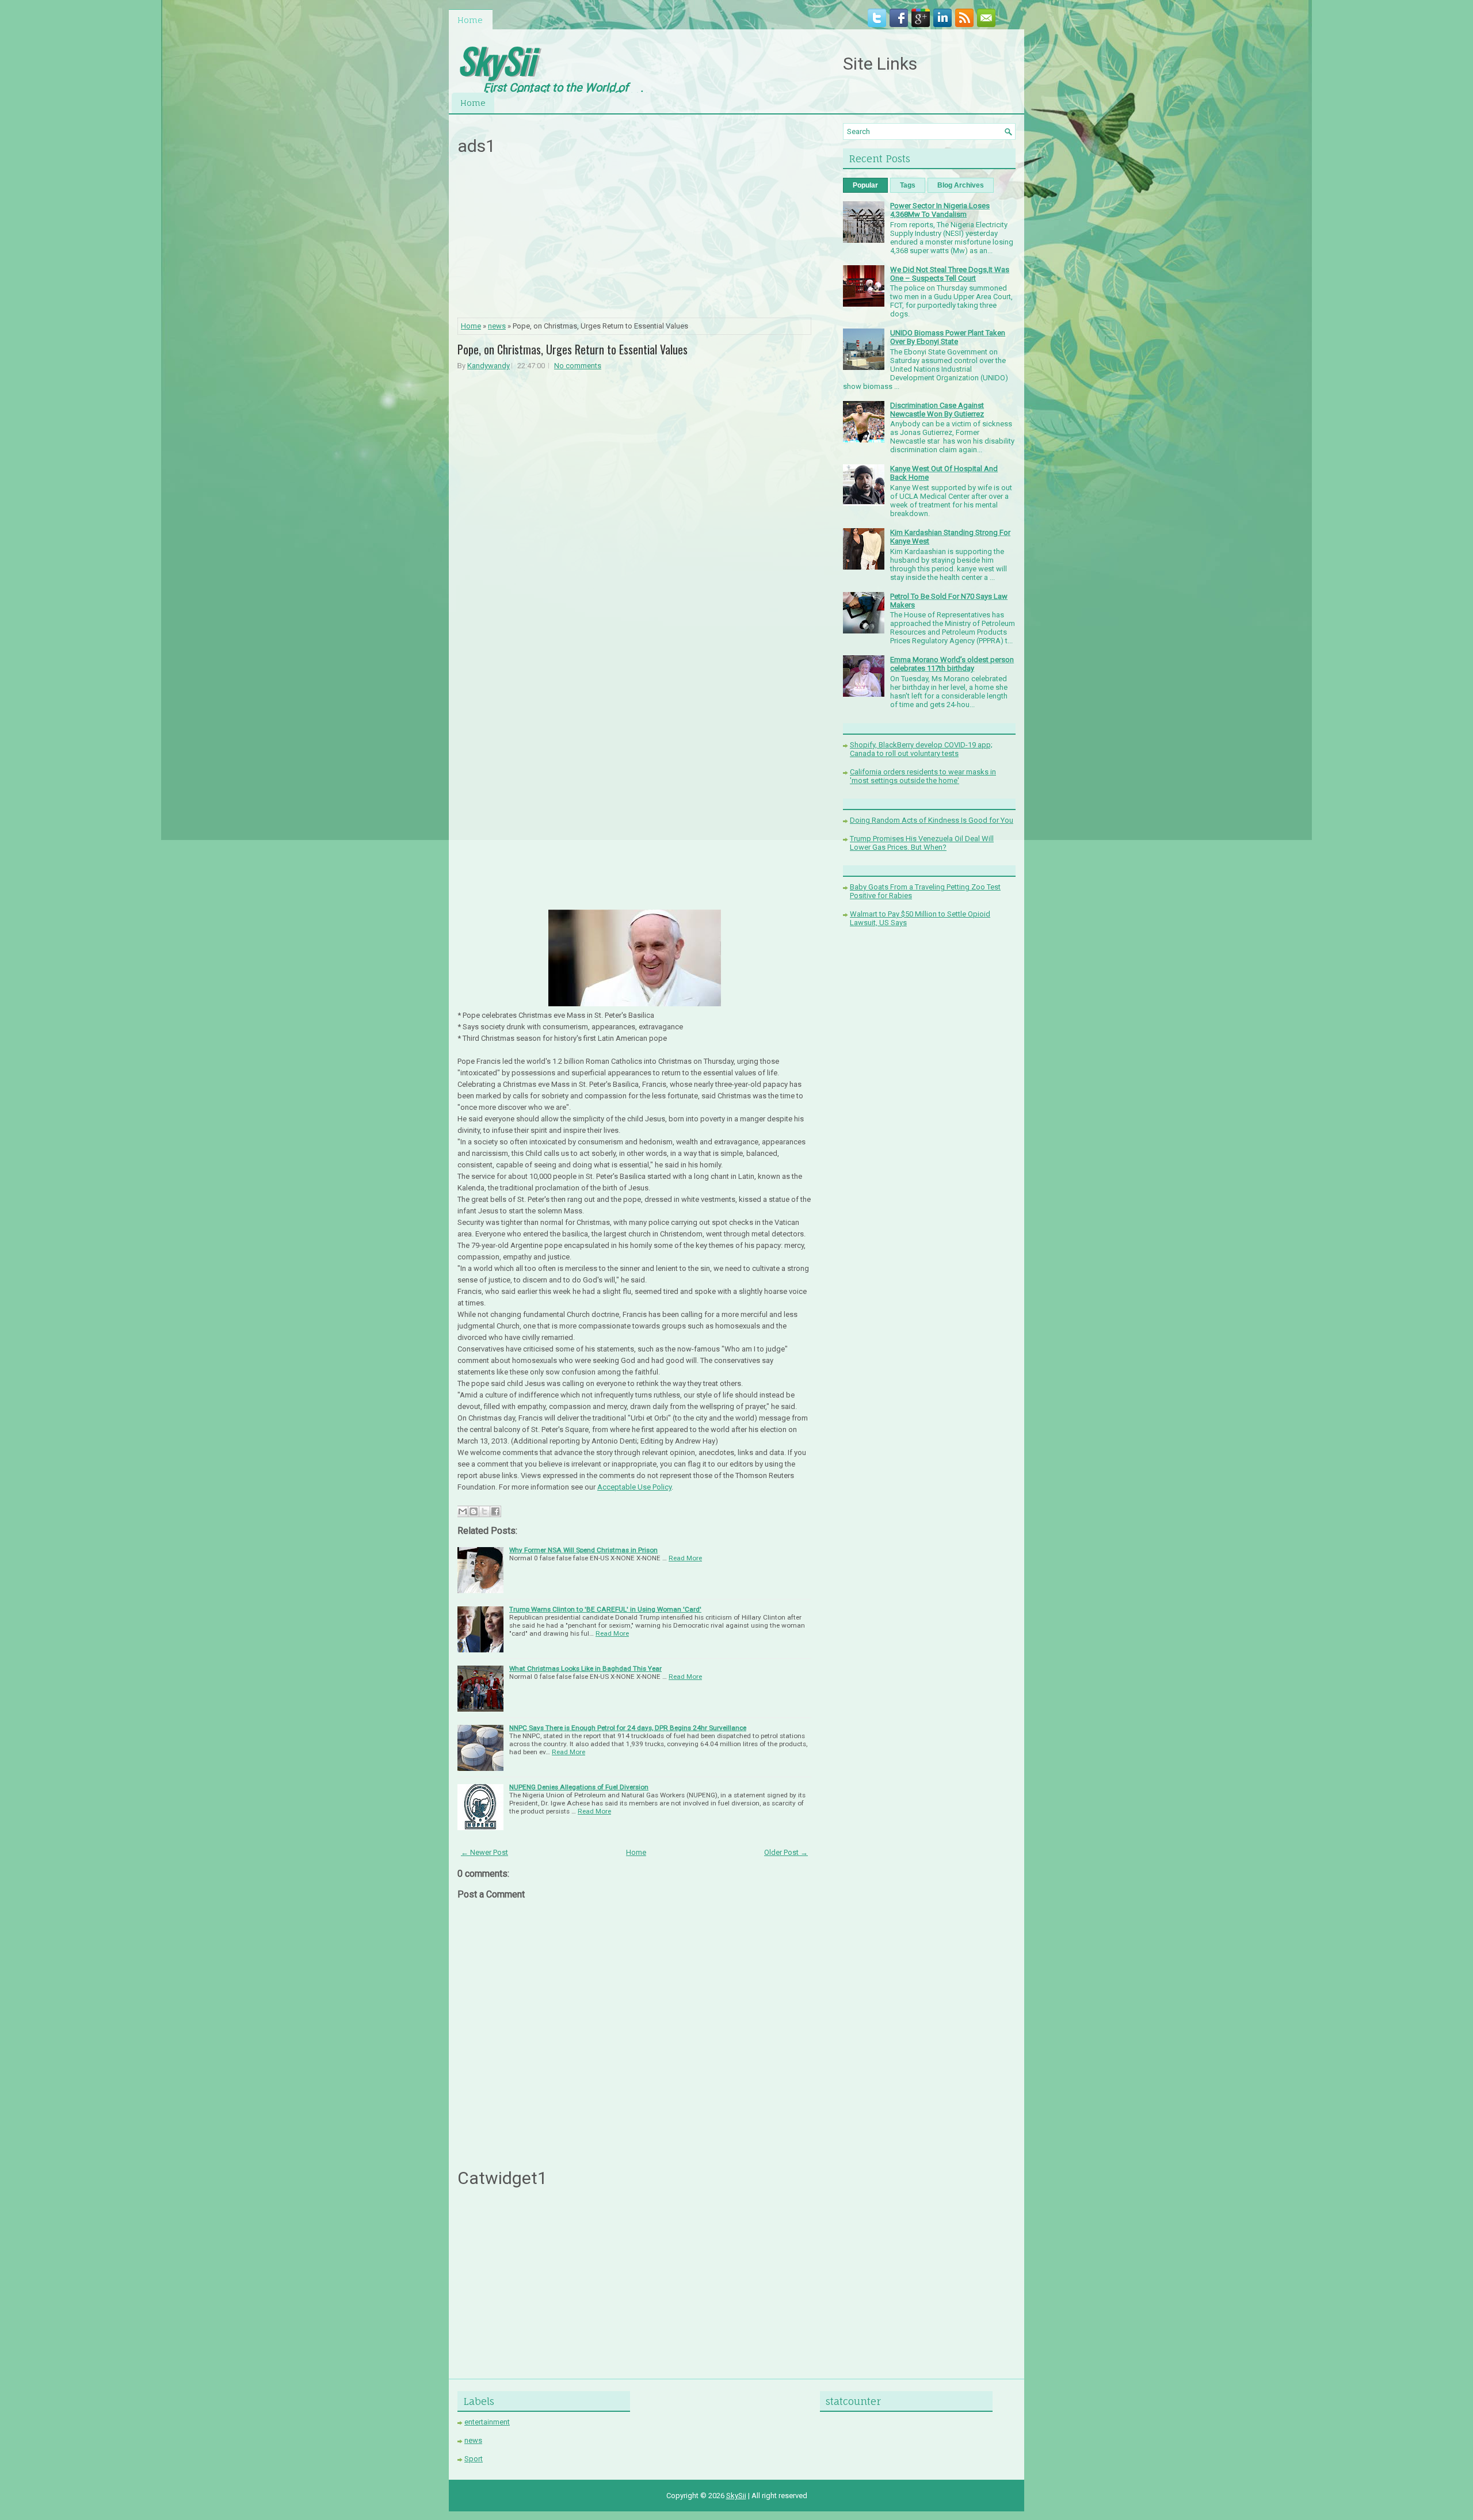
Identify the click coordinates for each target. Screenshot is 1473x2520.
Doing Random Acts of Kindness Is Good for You (932, 820)
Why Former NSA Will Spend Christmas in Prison (583, 1550)
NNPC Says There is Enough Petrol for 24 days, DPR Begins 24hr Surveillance (628, 1728)
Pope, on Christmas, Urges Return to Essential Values (573, 349)
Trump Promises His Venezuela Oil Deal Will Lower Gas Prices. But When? (922, 843)
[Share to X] (484, 1511)
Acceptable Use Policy (634, 1487)
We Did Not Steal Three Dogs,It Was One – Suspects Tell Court (950, 274)
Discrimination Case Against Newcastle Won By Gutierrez (937, 410)
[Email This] (463, 1511)
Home (470, 20)
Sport (474, 2459)
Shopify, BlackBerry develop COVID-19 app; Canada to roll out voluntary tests (921, 749)
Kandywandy (489, 366)
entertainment (487, 2422)
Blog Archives (961, 185)
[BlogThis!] (474, 1511)
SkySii (496, 60)
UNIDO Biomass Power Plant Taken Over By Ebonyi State (948, 337)
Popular (865, 185)
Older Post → (786, 1852)
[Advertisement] (635, 240)
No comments (578, 366)
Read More (685, 1558)
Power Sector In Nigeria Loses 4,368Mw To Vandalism (940, 210)
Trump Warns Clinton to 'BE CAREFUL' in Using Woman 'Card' (605, 1609)
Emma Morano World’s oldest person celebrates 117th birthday (952, 664)
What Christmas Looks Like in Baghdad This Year (585, 1668)
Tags (908, 185)
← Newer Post (484, 1852)
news (497, 326)
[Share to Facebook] (495, 1511)
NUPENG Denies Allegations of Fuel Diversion (579, 1787)
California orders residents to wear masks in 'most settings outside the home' (923, 776)
